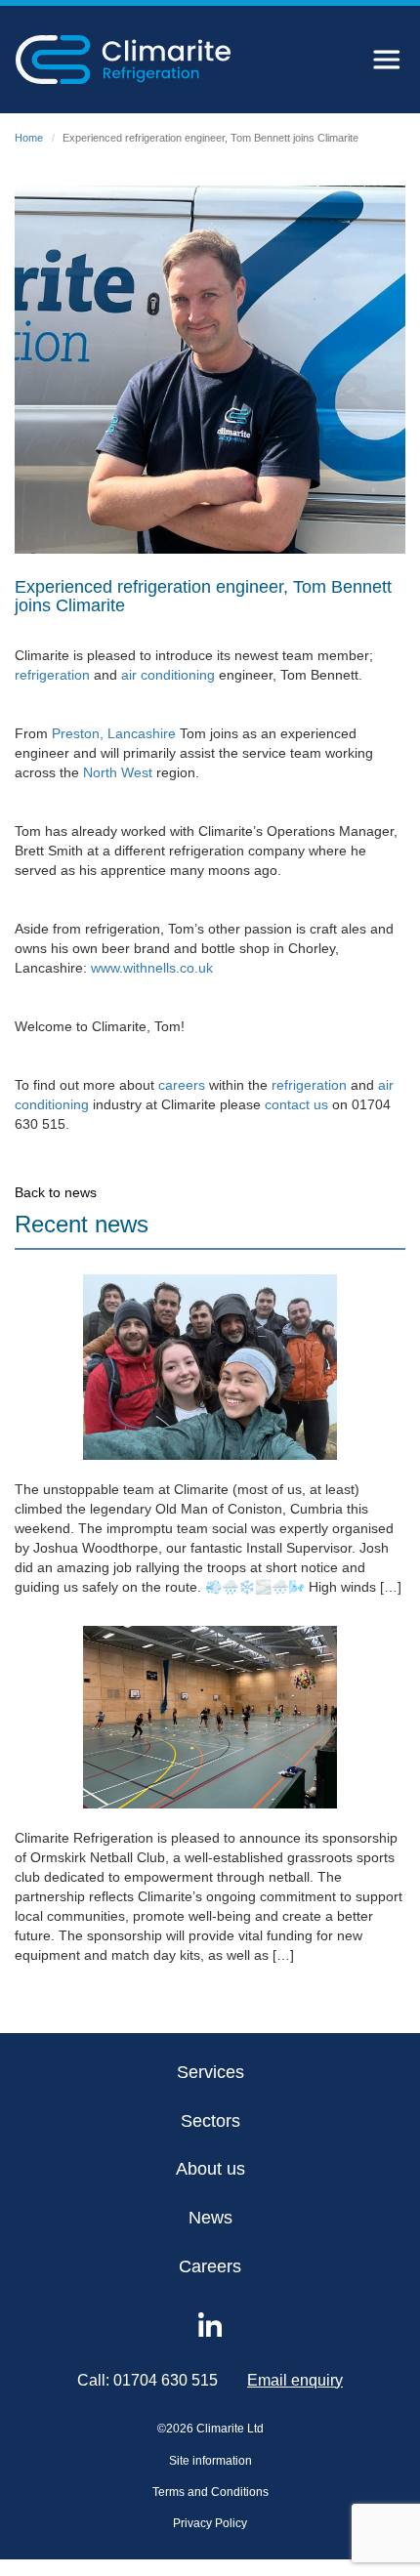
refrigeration (52, 675)
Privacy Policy (210, 2523)
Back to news (56, 1192)
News (210, 2218)
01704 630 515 (166, 2380)
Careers (210, 2266)
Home (29, 138)
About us (210, 2169)
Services (210, 2072)
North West (118, 772)
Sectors (210, 2121)
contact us (296, 1104)
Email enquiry (295, 2380)
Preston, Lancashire (116, 733)
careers (182, 1085)
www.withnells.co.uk (152, 968)
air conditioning (168, 675)
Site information (210, 2461)
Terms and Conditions (210, 2492)
